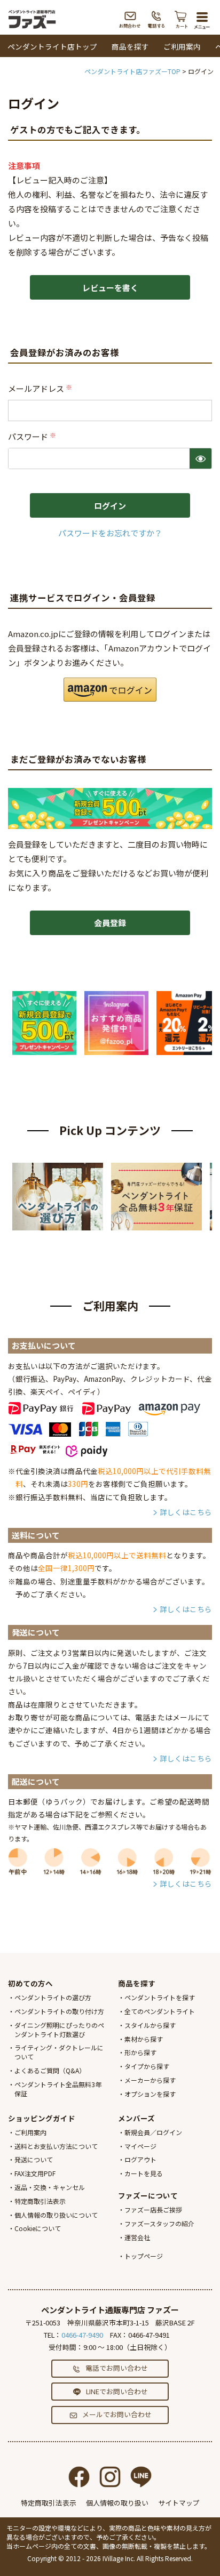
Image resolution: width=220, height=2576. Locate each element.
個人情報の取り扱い (117, 2503)
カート (182, 19)
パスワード (33, 436)
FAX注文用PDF (35, 2173)
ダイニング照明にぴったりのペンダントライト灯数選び (59, 2030)
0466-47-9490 (82, 2335)
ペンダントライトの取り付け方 (59, 2011)
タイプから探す (147, 2066)
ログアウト (140, 2159)
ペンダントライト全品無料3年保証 (58, 2089)
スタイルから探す (150, 2025)
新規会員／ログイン (153, 2132)
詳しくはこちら (186, 1512)
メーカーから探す (150, 2080)
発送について (34, 2159)
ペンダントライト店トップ (52, 46)
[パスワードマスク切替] (201, 458)
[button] (110, 690)
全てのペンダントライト (160, 2011)
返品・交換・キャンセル (50, 2187)
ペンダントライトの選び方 (53, 1997)
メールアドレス (41, 388)
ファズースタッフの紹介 (159, 2223)
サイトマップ (179, 2503)
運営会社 (137, 2237)
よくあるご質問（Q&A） (50, 2070)
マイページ (140, 2146)
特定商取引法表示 (40, 2201)
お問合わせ (130, 19)
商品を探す (130, 46)
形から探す (140, 2052)
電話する (157, 19)
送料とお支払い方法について (56, 2146)
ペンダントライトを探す (160, 1997)
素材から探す (144, 2039)
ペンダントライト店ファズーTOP (132, 71)
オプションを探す (150, 2094)
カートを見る (144, 2173)
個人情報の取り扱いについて (56, 2215)
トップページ (144, 2256)
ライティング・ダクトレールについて (59, 2052)
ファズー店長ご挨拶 (153, 2209)
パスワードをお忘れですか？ (110, 533)
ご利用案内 (182, 46)
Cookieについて (38, 2228)
